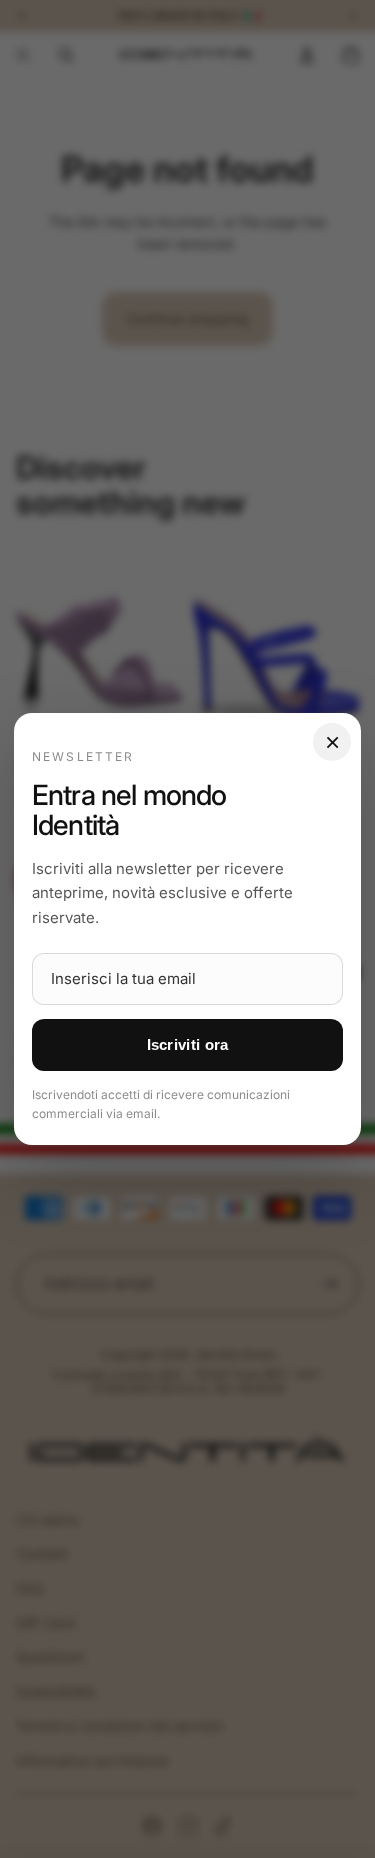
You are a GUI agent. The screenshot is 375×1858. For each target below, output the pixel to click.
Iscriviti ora (188, 1044)
